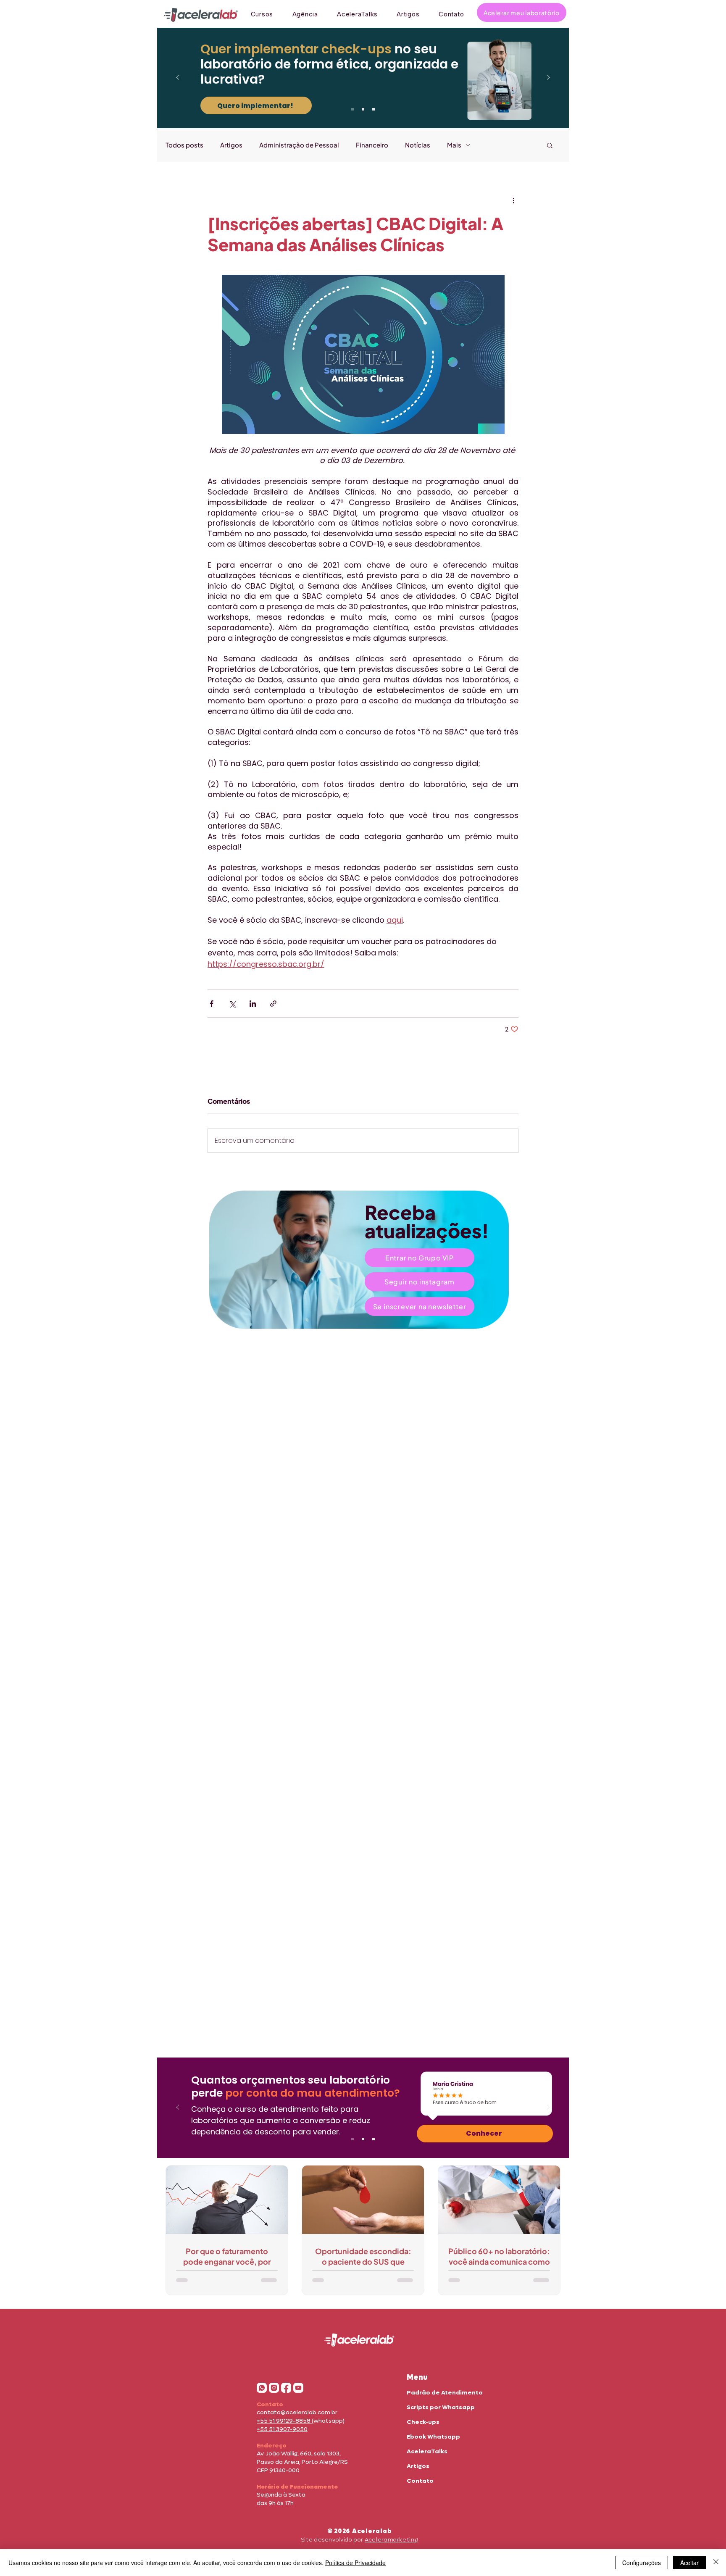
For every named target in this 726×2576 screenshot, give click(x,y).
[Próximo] (548, 78)
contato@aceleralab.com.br (297, 2412)
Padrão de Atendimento (445, 2393)
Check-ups (423, 2422)
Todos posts (184, 145)
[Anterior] (178, 78)
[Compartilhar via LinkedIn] (253, 1004)
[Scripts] (374, 109)
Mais (454, 145)
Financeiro (372, 145)
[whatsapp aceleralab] (262, 2388)
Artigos (231, 145)
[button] (550, 145)
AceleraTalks (427, 2451)
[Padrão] (363, 109)
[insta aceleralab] (274, 2388)
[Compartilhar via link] (273, 1004)
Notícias (418, 145)
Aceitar (689, 2563)
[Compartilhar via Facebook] (212, 1004)
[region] (363, 1260)
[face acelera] (286, 2388)
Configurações (642, 2563)
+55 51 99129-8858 (284, 2421)
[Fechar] (716, 2563)
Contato (420, 2481)
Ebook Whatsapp (433, 2437)
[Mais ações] (513, 200)
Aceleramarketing (391, 2540)
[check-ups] (352, 109)
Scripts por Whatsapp (441, 2407)
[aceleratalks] (298, 2388)
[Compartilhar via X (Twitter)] (232, 1004)
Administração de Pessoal (299, 145)
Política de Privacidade (355, 2563)
